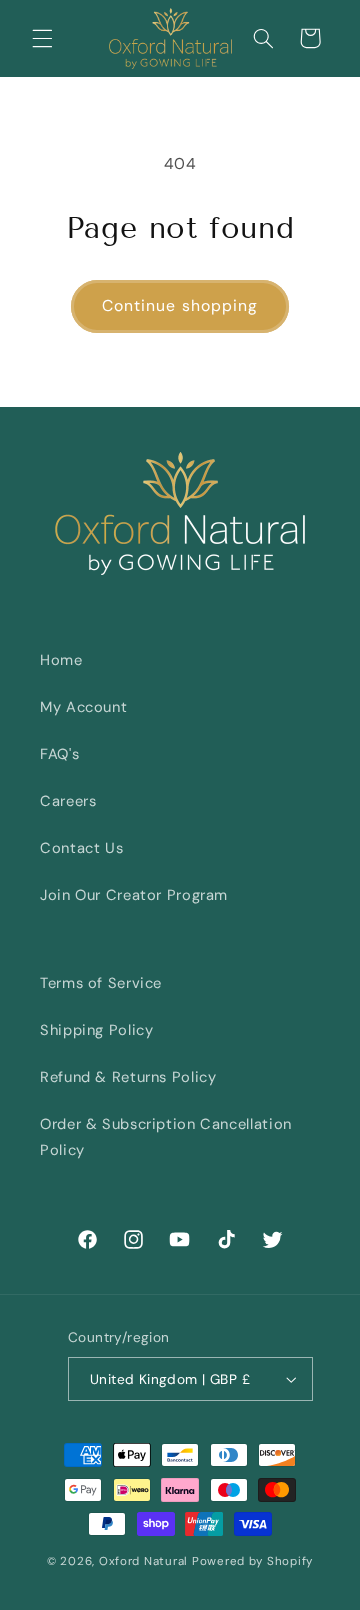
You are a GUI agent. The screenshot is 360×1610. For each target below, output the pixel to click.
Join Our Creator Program (134, 895)
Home (61, 660)
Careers (68, 801)
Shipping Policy (96, 1030)
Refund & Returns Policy (128, 1077)
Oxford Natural (143, 1561)
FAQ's (59, 754)
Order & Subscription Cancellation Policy (166, 1137)
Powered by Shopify (252, 1561)
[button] (42, 38)
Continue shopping (180, 305)
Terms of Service (101, 983)
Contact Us (81, 848)
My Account (83, 707)
